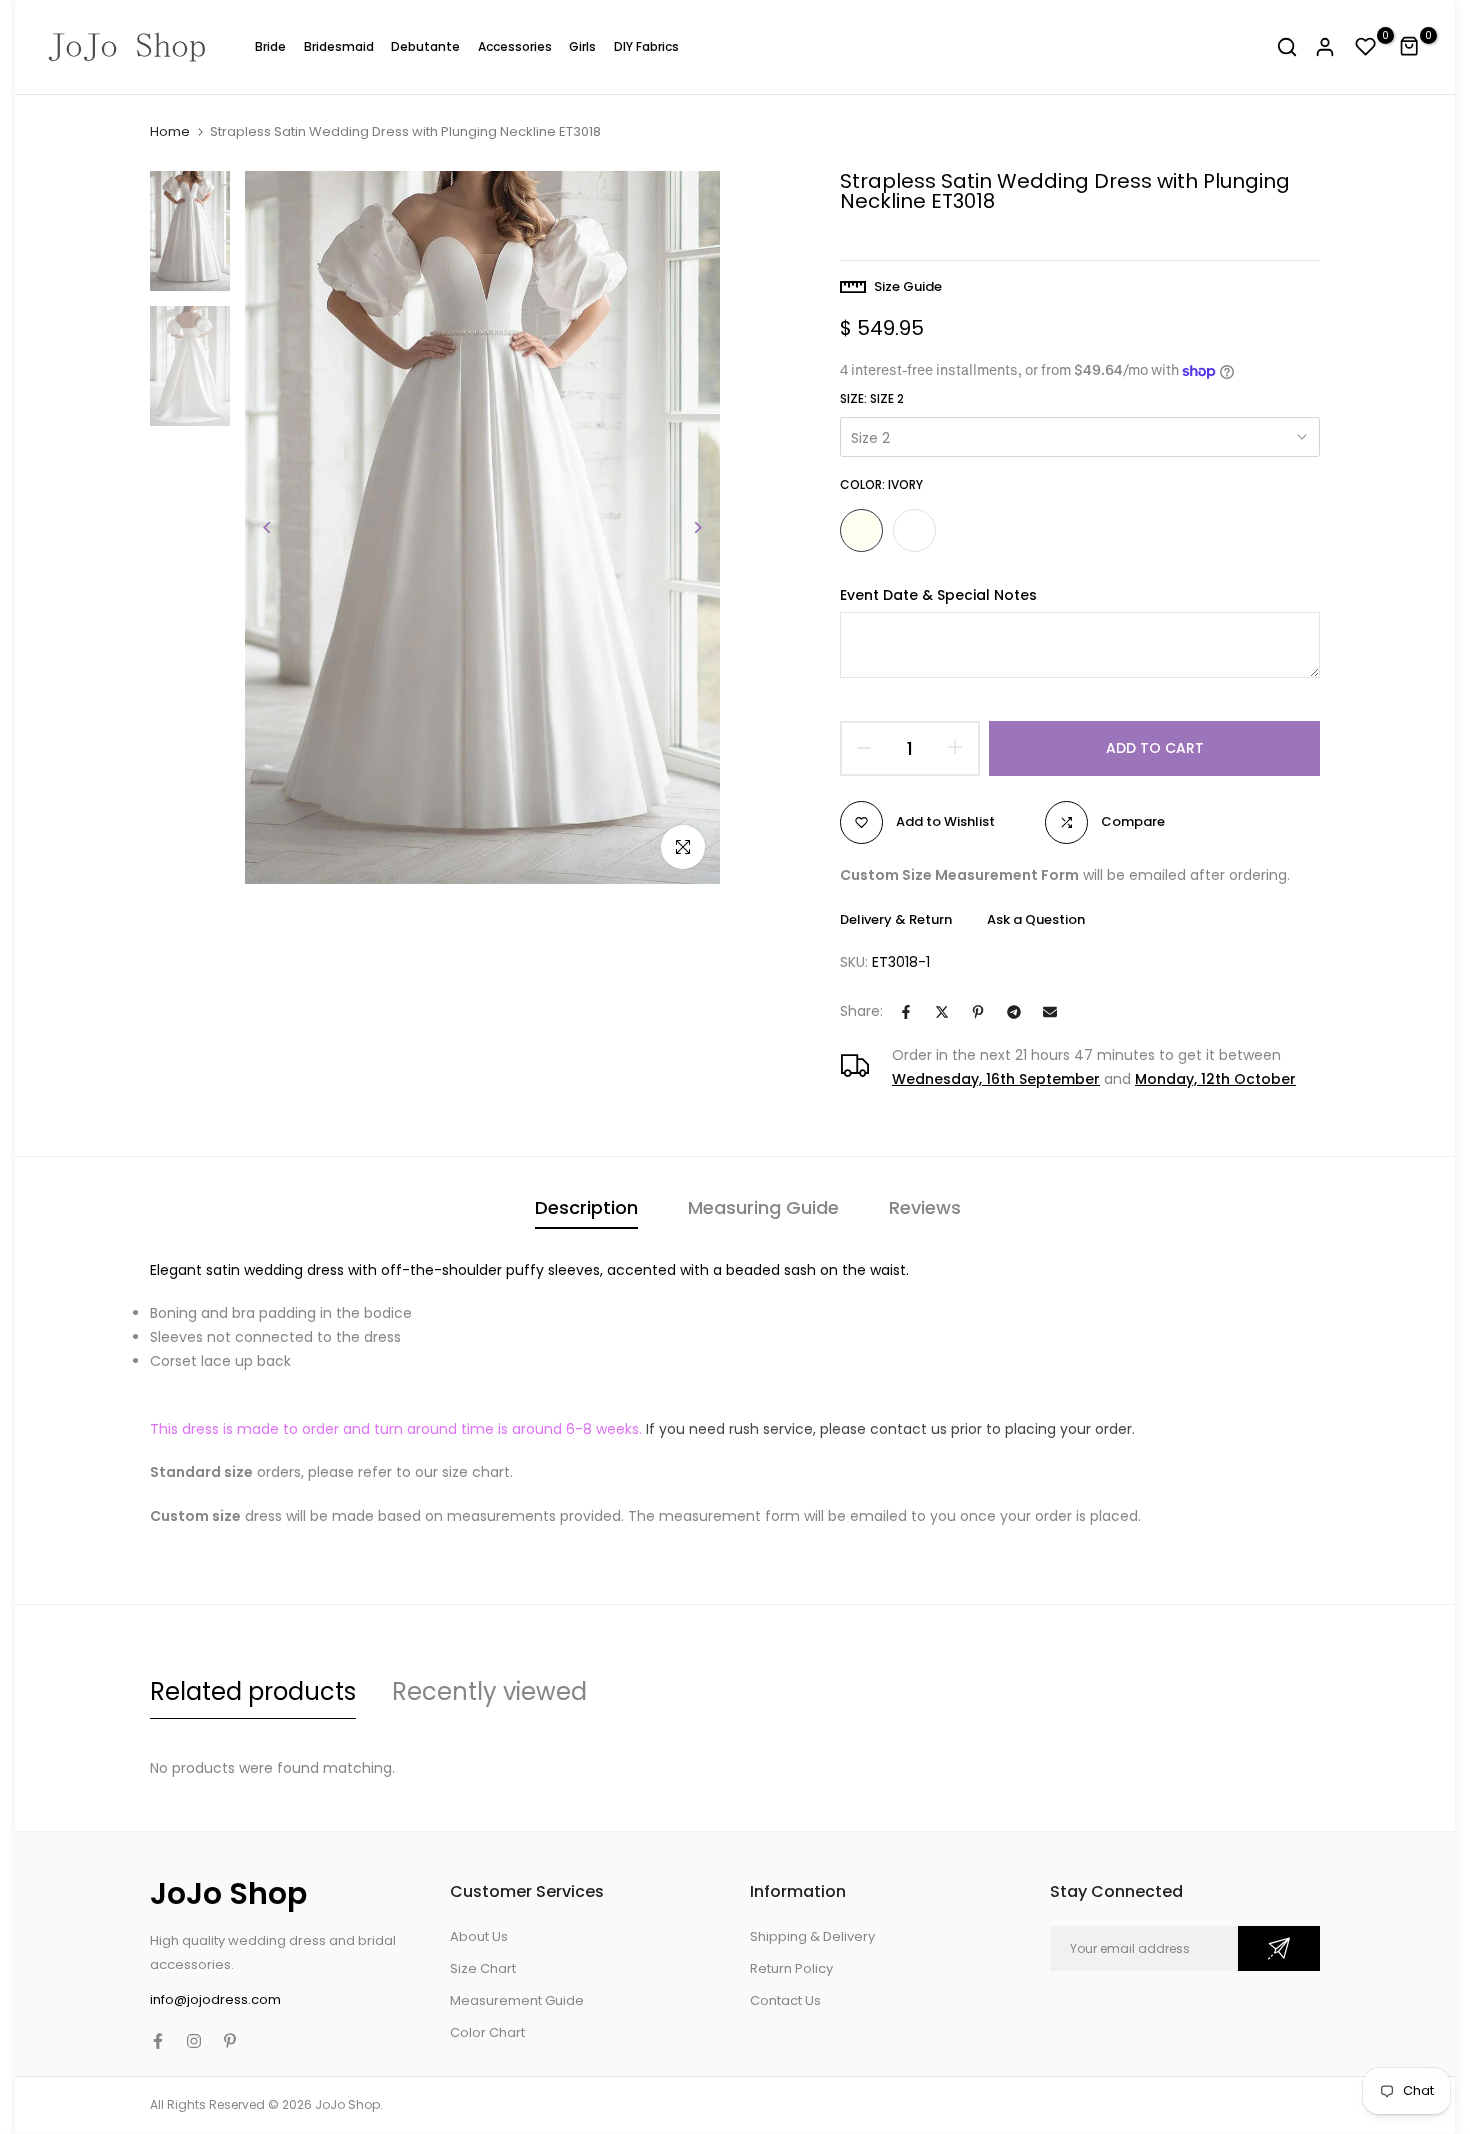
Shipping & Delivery (812, 1936)
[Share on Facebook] (906, 1012)
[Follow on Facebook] (158, 2041)
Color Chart (487, 2032)
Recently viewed (489, 1691)
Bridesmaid (339, 46)
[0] (1366, 47)
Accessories (515, 46)
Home (170, 132)
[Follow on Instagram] (194, 2041)
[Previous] (282, 527)
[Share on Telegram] (1014, 1012)
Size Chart (483, 1968)
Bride (270, 46)
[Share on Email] (1050, 1012)
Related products (253, 1691)
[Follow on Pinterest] (230, 2041)
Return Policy (791, 1968)
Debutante (425, 46)
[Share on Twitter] (942, 1012)
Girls (582, 46)
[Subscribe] (1279, 1948)
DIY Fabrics (646, 46)
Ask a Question (1036, 919)
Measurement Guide (517, 2000)
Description (586, 1207)
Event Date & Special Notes (938, 595)
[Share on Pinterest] (978, 1012)
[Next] (682, 527)
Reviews (925, 1207)
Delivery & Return (896, 919)
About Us (479, 1936)
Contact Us (785, 2000)
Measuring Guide (763, 1207)
